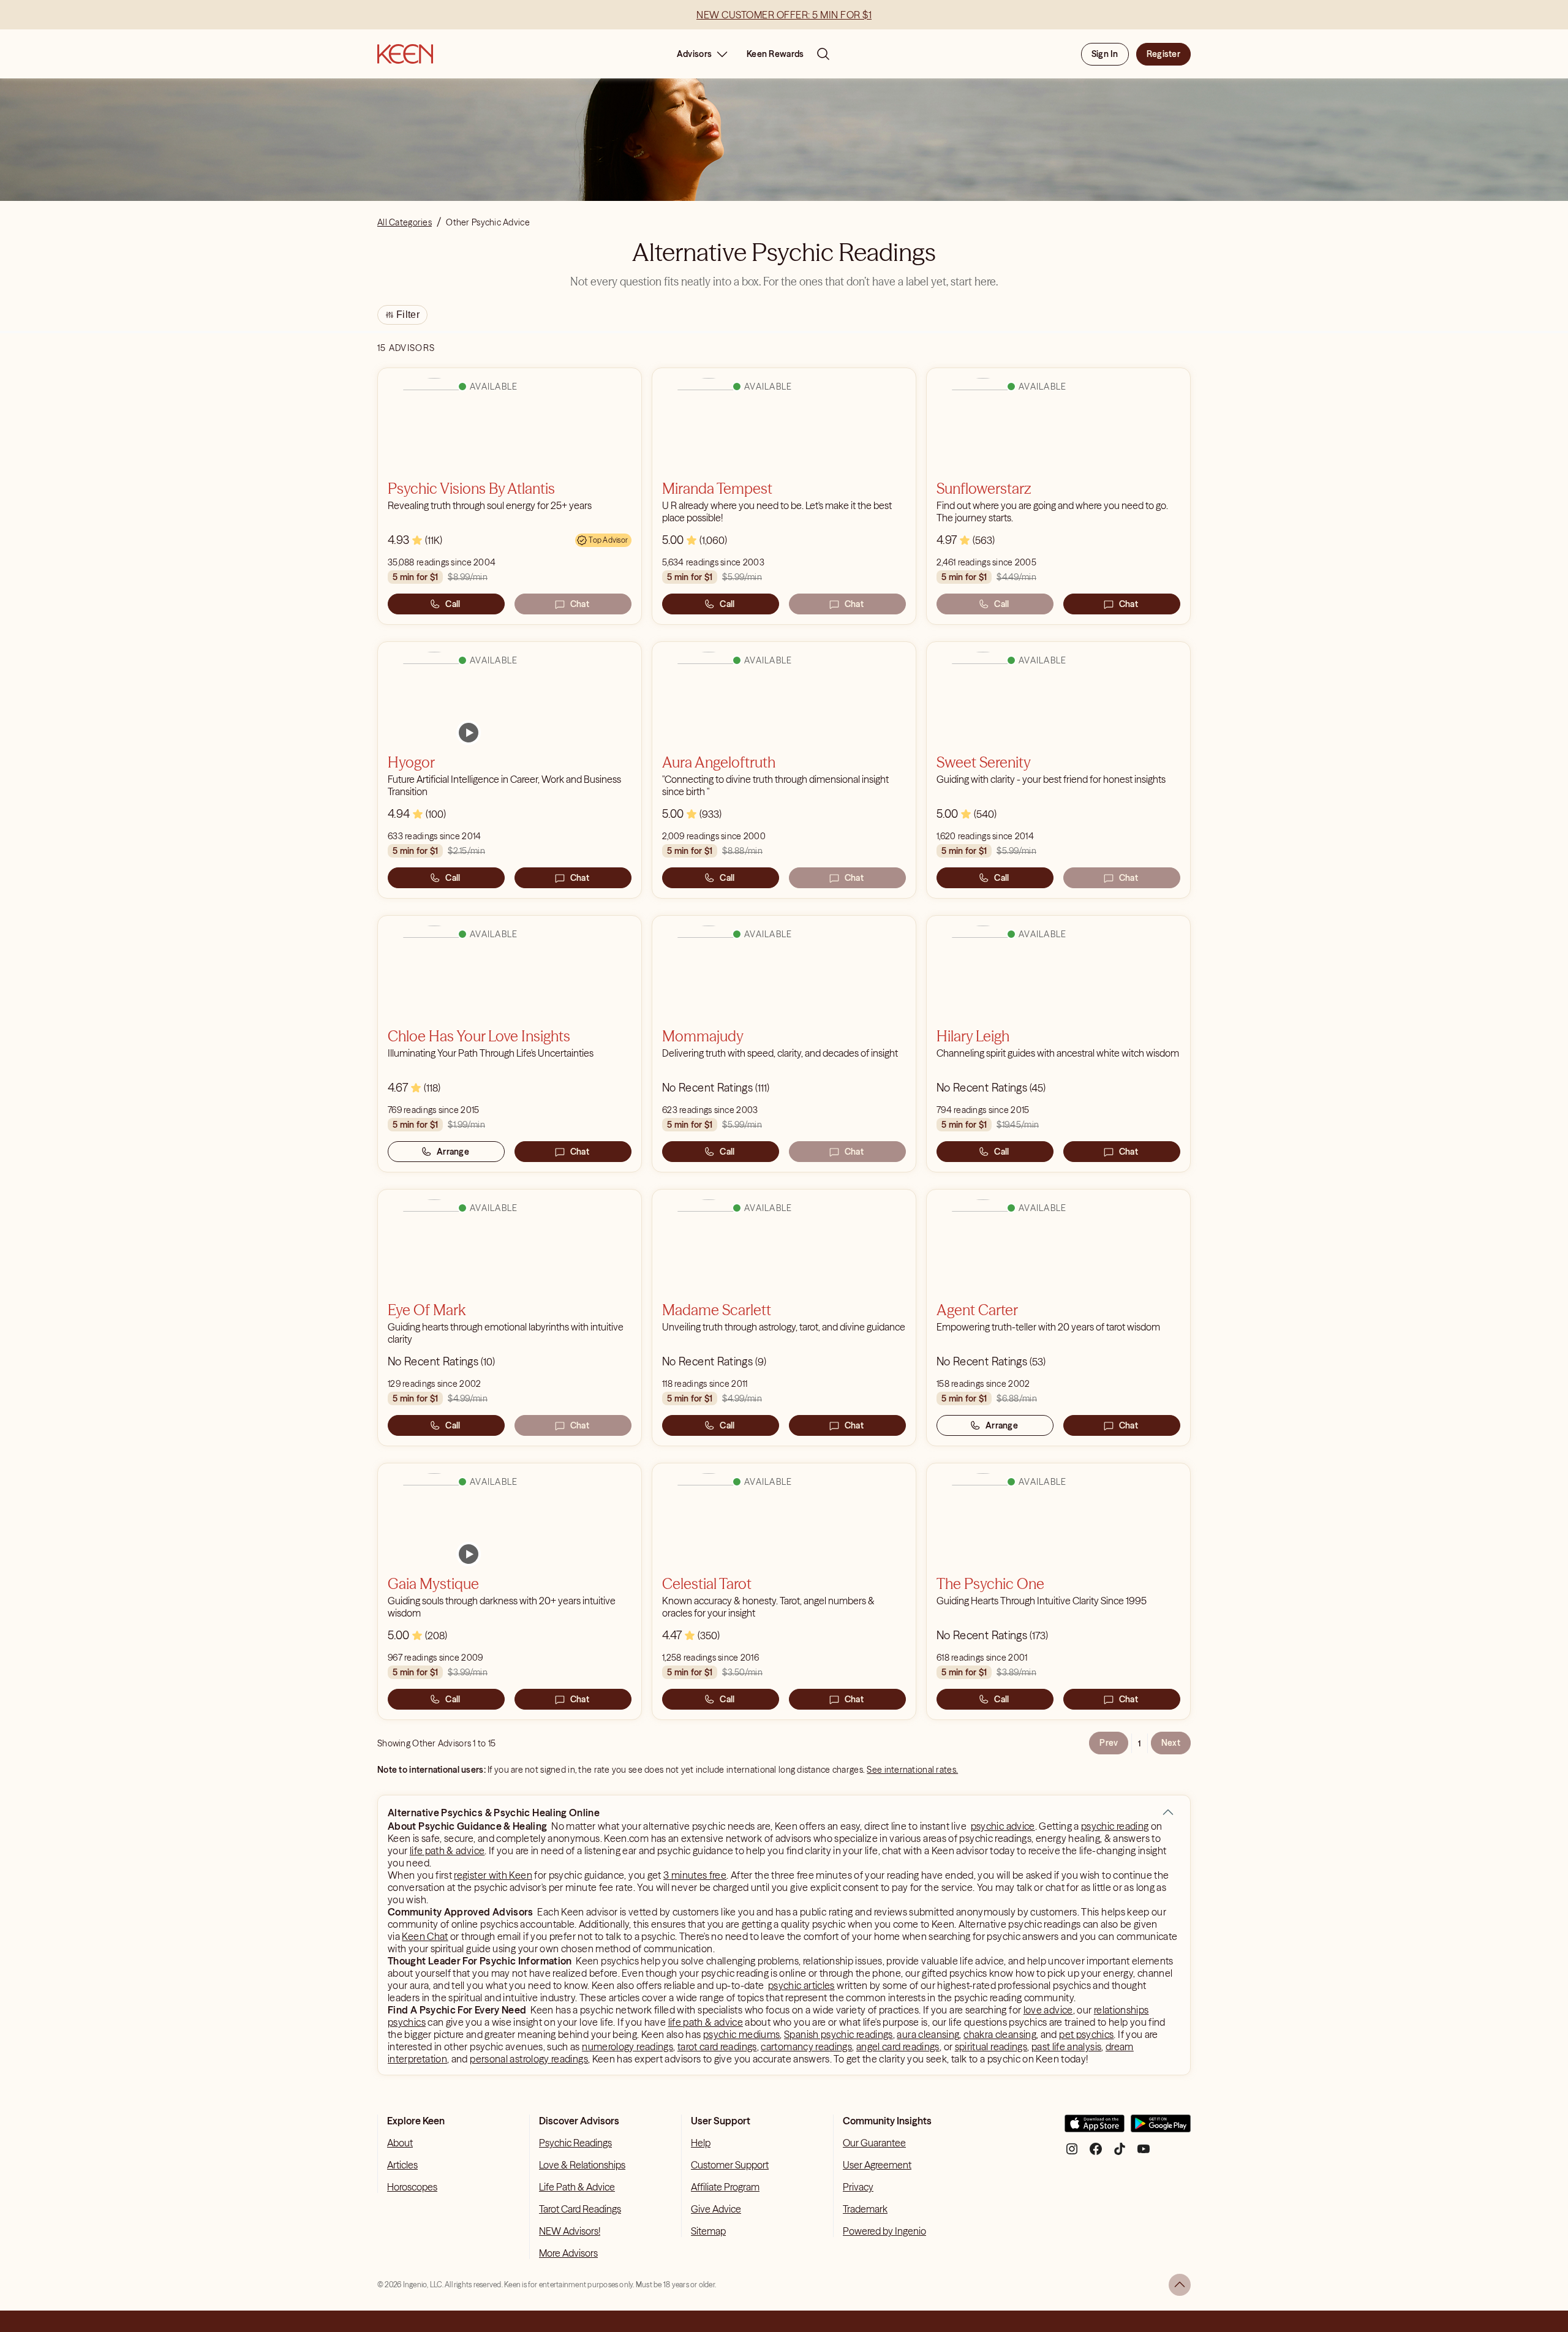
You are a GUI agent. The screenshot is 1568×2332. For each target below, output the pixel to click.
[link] (469, 733)
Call (453, 604)
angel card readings (898, 2047)
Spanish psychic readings (839, 2034)
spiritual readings (991, 2047)
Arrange (453, 1152)
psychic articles (801, 1985)
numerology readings (628, 2047)
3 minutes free (695, 1875)
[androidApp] (1161, 2128)
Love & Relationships (582, 2165)
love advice (1048, 2010)
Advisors (694, 54)
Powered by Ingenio (884, 2231)
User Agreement (877, 2165)
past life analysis (1066, 2047)
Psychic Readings (575, 2143)
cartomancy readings (806, 2047)
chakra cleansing (1000, 2034)
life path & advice (447, 1851)
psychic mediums (741, 2034)
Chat (580, 604)
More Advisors (568, 2253)
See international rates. (912, 1770)
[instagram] (1072, 2153)
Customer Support (730, 2165)
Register (1163, 54)
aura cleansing (928, 2034)
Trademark (865, 2209)
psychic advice (1003, 1826)
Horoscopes (412, 2187)
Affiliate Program (725, 2187)
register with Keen (493, 1875)
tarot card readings (717, 2047)
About (400, 2143)
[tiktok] (1120, 2153)
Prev (1109, 1743)
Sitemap (708, 2231)
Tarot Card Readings (580, 2209)
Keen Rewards (775, 54)
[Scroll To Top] (1180, 2285)
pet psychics (1086, 2034)
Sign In (1105, 54)
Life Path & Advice (577, 2187)
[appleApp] (1095, 2128)
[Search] (823, 54)
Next (1171, 1743)
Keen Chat (425, 1936)
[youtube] (1144, 2153)
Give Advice (716, 2209)
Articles (402, 2165)
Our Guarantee (874, 2143)
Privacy (858, 2187)
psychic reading (1115, 1826)
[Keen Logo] (405, 54)
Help (701, 2143)
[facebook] (1096, 2153)
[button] (1168, 1813)
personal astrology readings (529, 2059)
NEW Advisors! (570, 2231)
